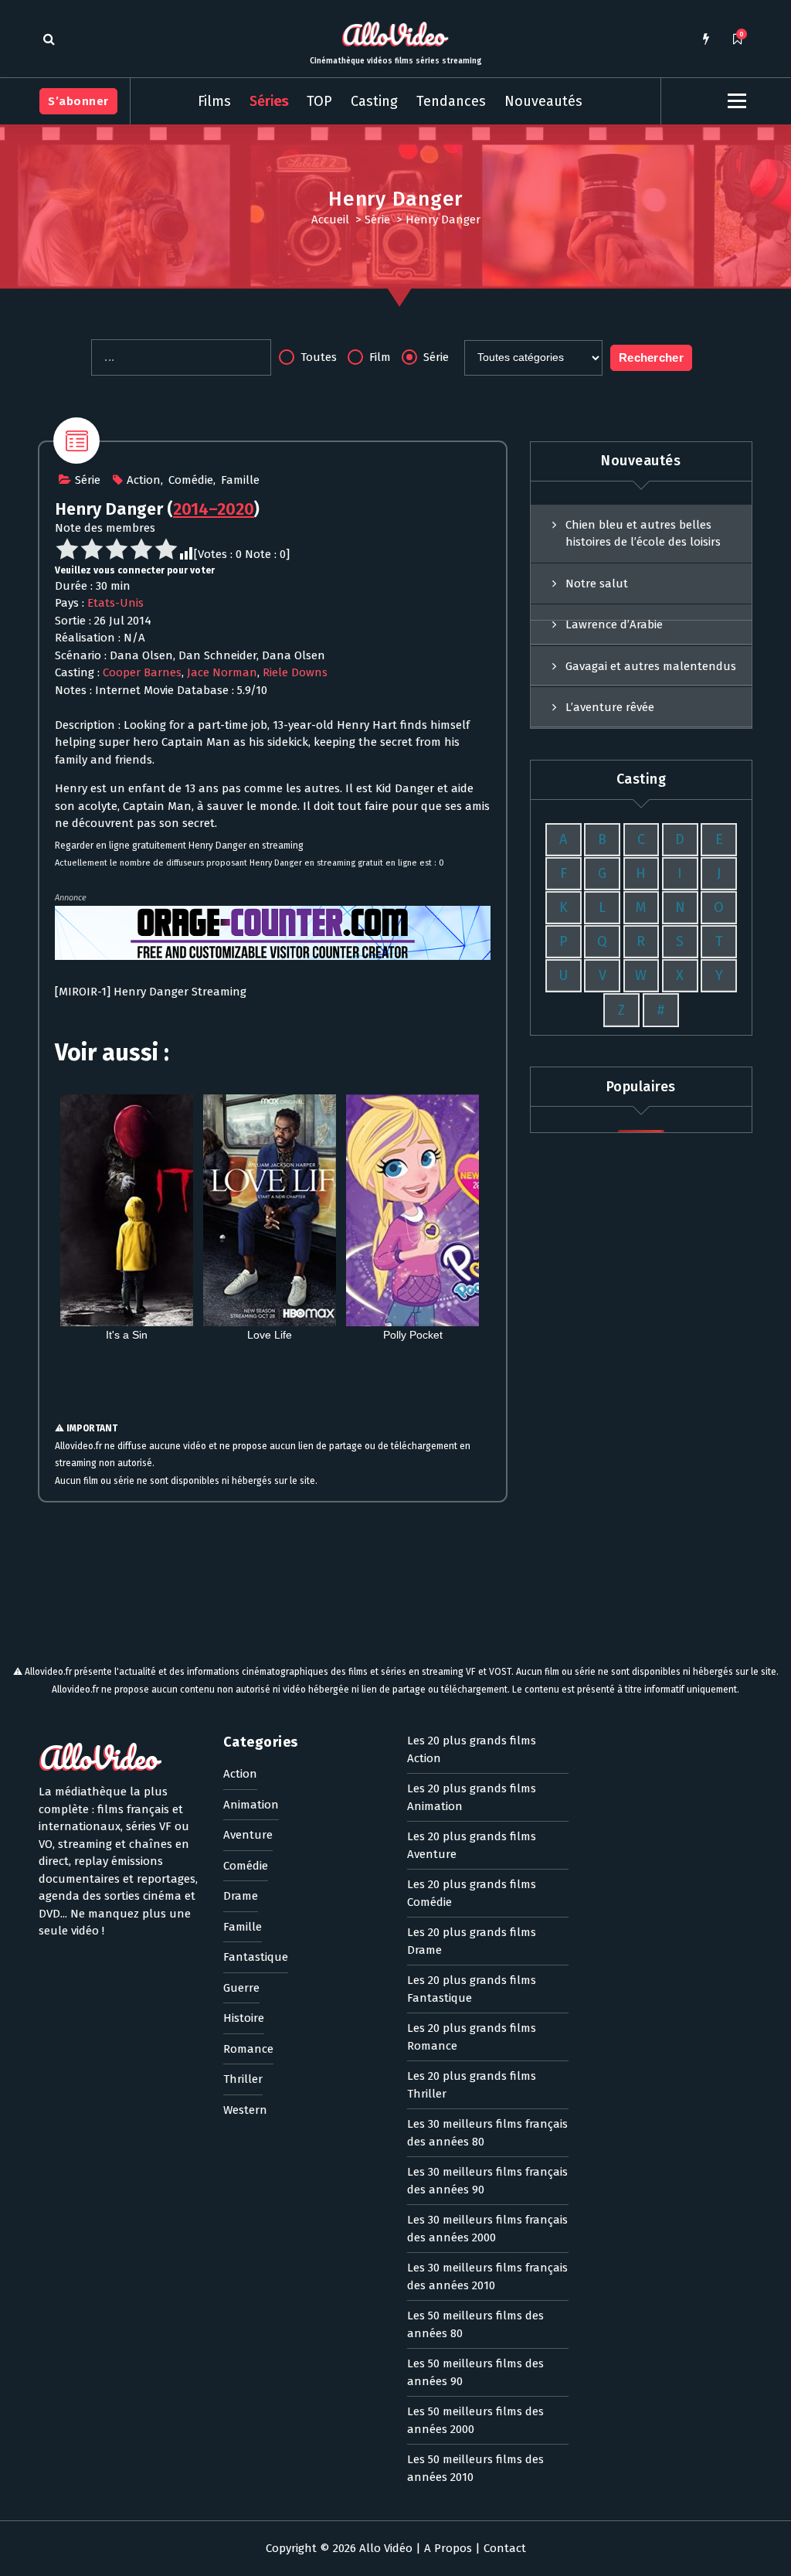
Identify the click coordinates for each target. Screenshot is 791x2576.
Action (144, 480)
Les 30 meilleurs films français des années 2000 (487, 2229)
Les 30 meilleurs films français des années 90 (487, 2181)
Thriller (243, 2079)
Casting (374, 101)
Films (214, 101)
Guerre (241, 1988)
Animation (251, 1805)
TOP (319, 101)
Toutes (317, 357)
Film (379, 357)
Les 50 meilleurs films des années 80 (475, 2324)
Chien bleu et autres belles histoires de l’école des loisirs (643, 534)
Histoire (244, 2018)
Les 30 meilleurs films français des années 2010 (487, 2277)
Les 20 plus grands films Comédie (472, 1893)
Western (245, 2110)
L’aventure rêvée (610, 707)
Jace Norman (222, 672)
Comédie (191, 480)
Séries (269, 101)
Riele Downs (295, 672)
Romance (248, 2049)
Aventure (248, 1835)
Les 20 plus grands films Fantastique (472, 1989)
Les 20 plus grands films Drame (472, 1941)
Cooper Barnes (142, 672)
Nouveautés (543, 101)
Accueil (330, 219)
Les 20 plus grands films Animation (472, 1797)
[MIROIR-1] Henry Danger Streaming (151, 992)
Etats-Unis (115, 603)
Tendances (451, 101)
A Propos (448, 2548)
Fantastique (256, 1957)
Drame (241, 1896)
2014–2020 (214, 509)
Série (377, 219)
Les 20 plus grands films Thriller (472, 2085)
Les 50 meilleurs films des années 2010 (475, 2468)
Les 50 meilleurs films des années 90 (475, 2372)
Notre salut (597, 584)
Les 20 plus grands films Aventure (472, 1845)
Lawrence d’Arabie (614, 624)
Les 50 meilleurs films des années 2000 (475, 2420)
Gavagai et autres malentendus (651, 666)
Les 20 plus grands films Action (472, 1749)
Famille (240, 480)
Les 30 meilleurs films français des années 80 (487, 2133)
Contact (505, 2548)
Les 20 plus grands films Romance (472, 2037)
